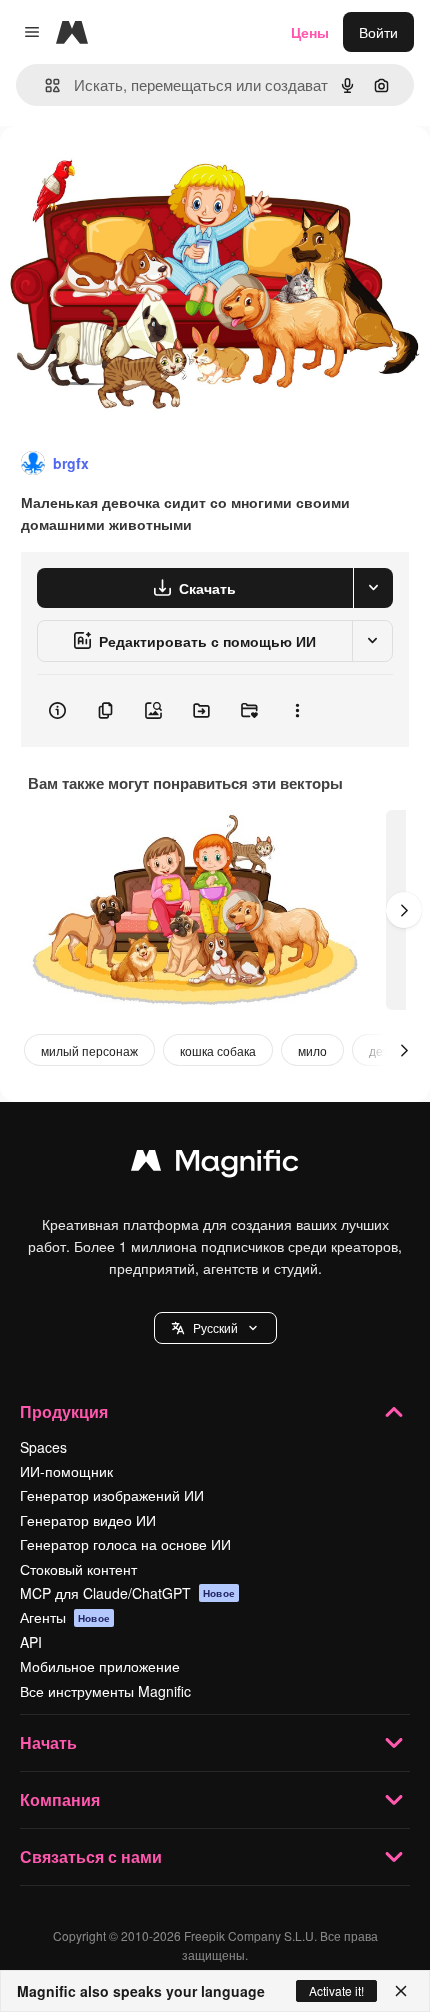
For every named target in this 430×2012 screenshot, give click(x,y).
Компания (60, 1799)
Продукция (64, 1411)
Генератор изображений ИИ (112, 1495)
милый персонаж (89, 1050)
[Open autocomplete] (44, 85)
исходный (134, 171)
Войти (378, 32)
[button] (215, 1328)
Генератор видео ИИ (88, 1520)
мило (312, 1050)
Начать (48, 1742)
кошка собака (218, 1050)
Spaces (43, 1447)
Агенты (65, 1617)
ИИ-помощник (66, 1471)
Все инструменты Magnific (105, 1691)
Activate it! (336, 1990)
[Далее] (404, 910)
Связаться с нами (91, 1856)
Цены (310, 32)
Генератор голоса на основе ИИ (125, 1544)
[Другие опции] (297, 711)
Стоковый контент (78, 1569)
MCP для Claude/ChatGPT (127, 1593)
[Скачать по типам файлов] (373, 588)
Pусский (215, 1327)
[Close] (401, 1991)
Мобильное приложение (100, 1666)
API (31, 1642)
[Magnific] (215, 1165)
